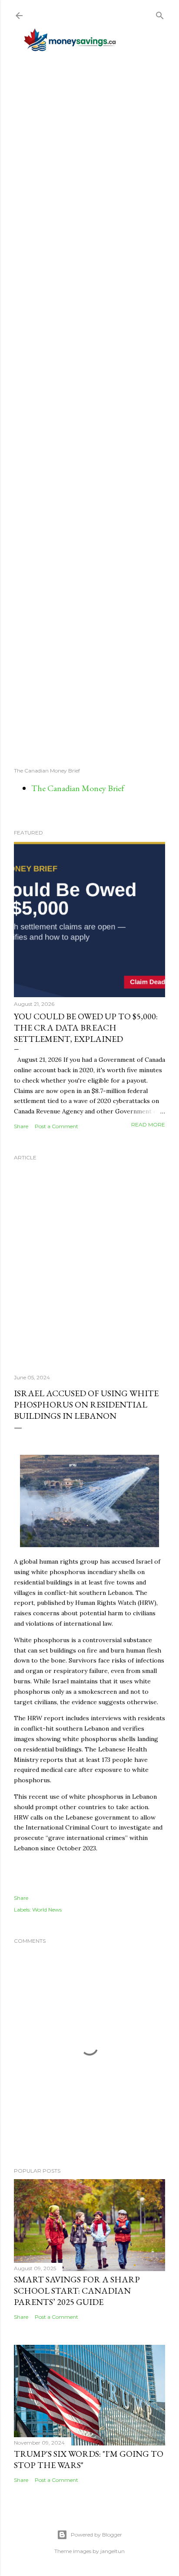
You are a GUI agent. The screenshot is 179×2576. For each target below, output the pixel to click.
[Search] (160, 14)
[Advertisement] (89, 409)
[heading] (89, 1713)
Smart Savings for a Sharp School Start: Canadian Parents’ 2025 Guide (77, 2291)
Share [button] (21, 1126)
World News (47, 1910)
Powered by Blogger (96, 2535)
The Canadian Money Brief (78, 788)
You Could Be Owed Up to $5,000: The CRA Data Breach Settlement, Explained (86, 1028)
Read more (148, 1124)
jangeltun (113, 2551)
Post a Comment (56, 1126)
